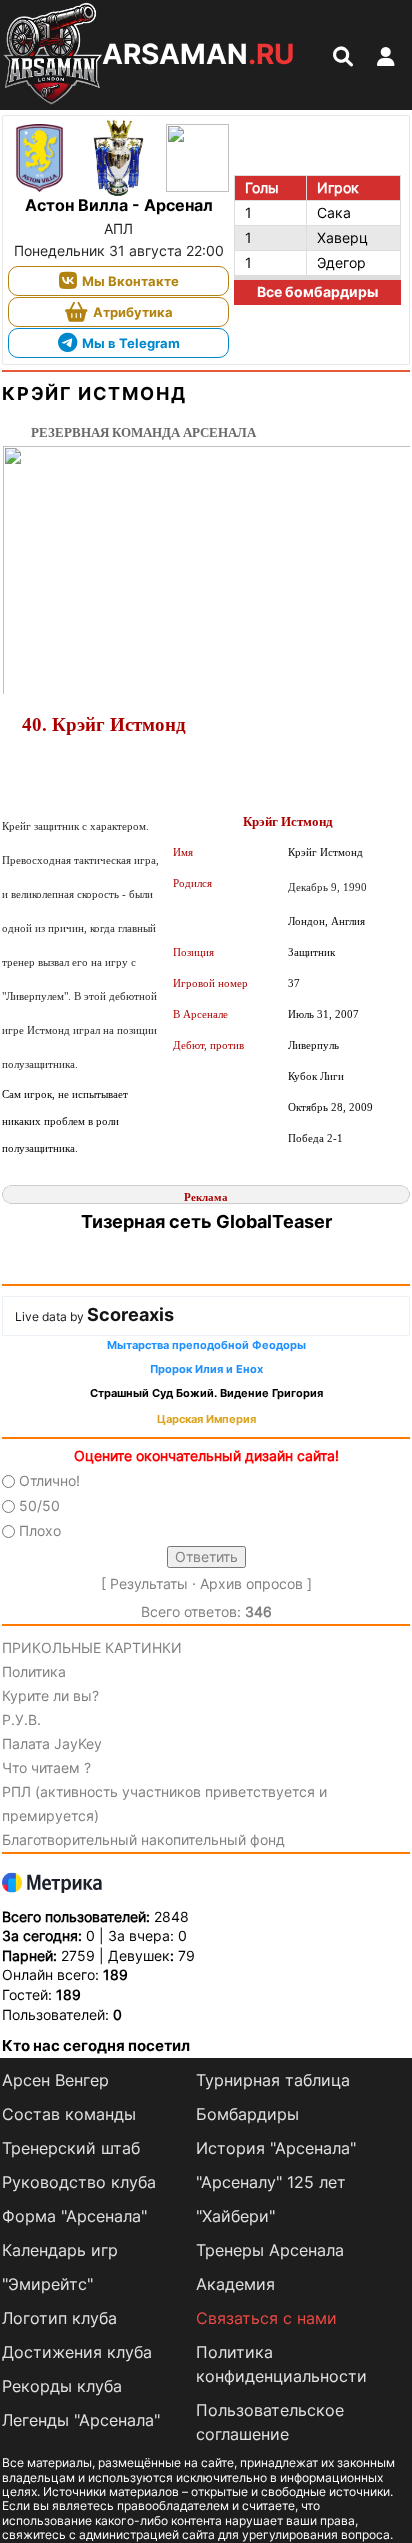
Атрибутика (133, 312)
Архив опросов (251, 1583)
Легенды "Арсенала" (81, 2420)
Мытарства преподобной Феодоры (206, 1345)
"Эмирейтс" (47, 2284)
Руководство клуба (79, 2182)
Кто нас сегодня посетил (96, 2045)
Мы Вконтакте (130, 281)
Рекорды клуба (62, 2386)
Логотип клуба (59, 2318)
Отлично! (49, 1480)
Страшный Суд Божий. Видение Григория (206, 1393)
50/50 (39, 1505)
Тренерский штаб (71, 2148)
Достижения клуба (77, 2352)
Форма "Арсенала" (74, 2216)
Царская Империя (206, 1419)
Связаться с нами (266, 2318)
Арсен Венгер (55, 2080)
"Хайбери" (235, 2216)
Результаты (149, 1583)
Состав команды (69, 2114)
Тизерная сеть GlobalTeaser (206, 1221)
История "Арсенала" (276, 2148)
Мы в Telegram (131, 343)
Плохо (40, 1531)
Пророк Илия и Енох (206, 1369)
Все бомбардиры (317, 291)
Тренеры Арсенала (270, 2250)
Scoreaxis (130, 1314)
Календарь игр (60, 2250)
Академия (235, 2284)
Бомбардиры (247, 2114)
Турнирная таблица (273, 2080)
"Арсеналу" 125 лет (271, 2182)
